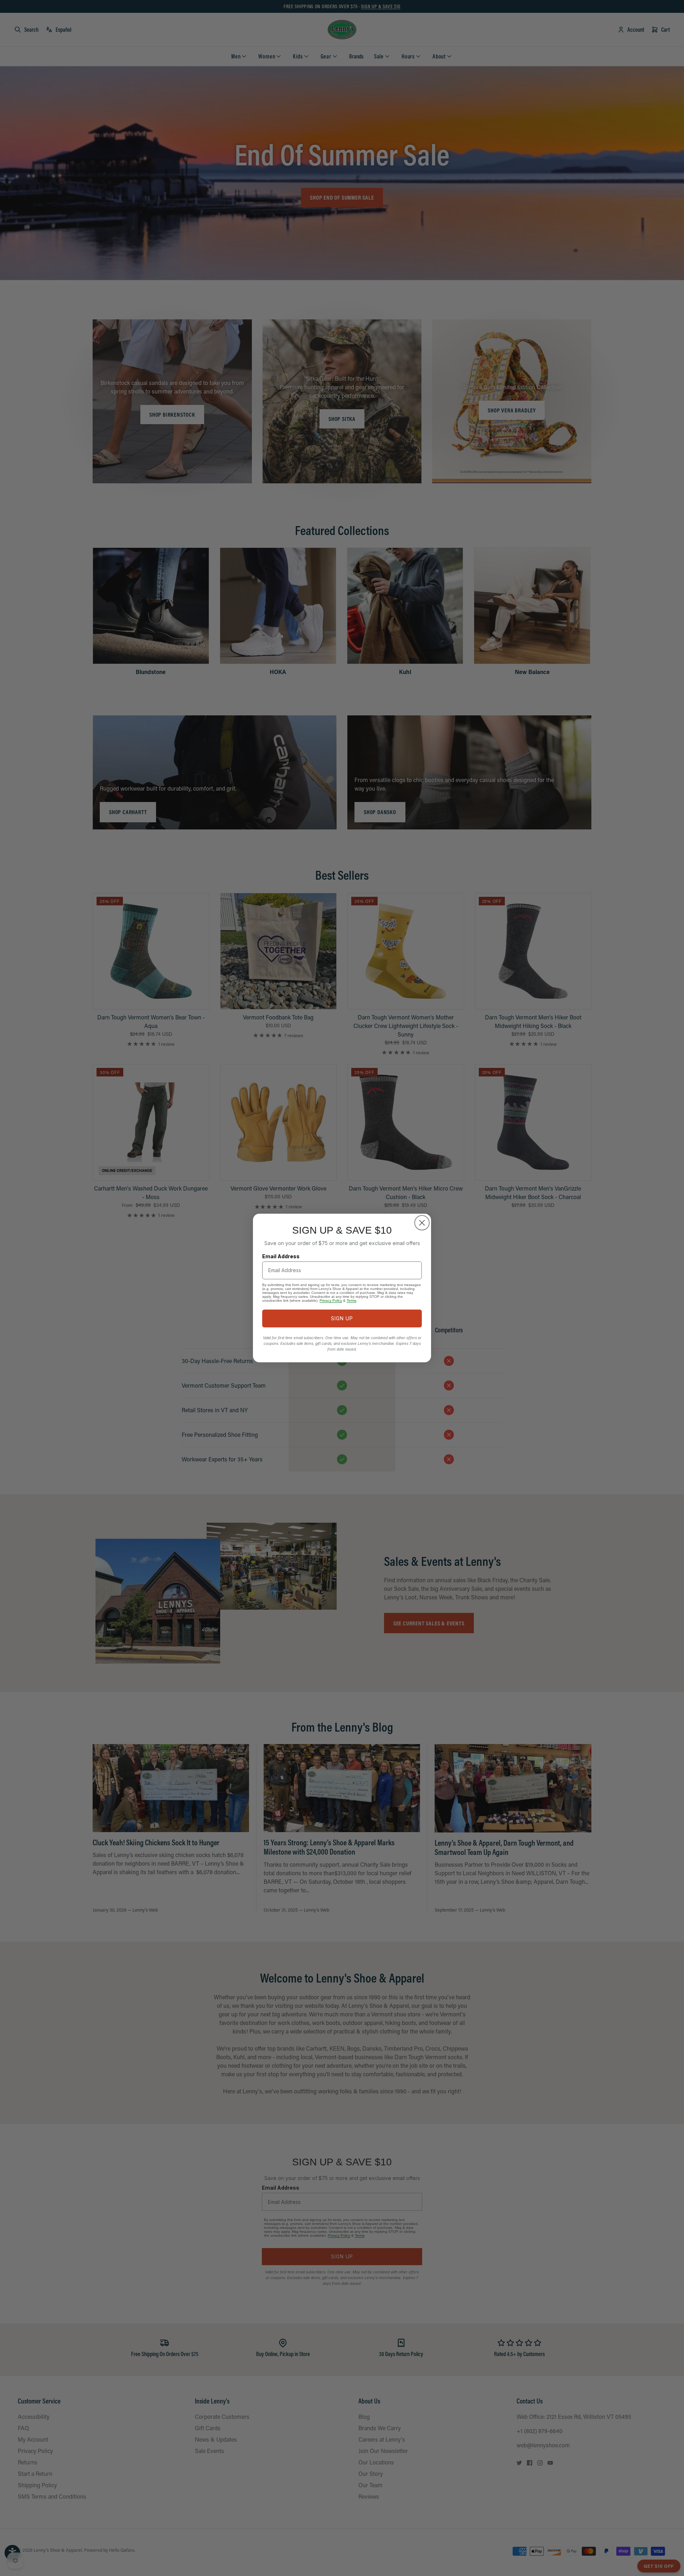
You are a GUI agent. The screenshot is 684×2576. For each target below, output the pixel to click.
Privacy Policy (331, 1300)
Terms (351, 1300)
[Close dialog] (422, 1223)
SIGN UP (342, 1318)
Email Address (281, 1256)
